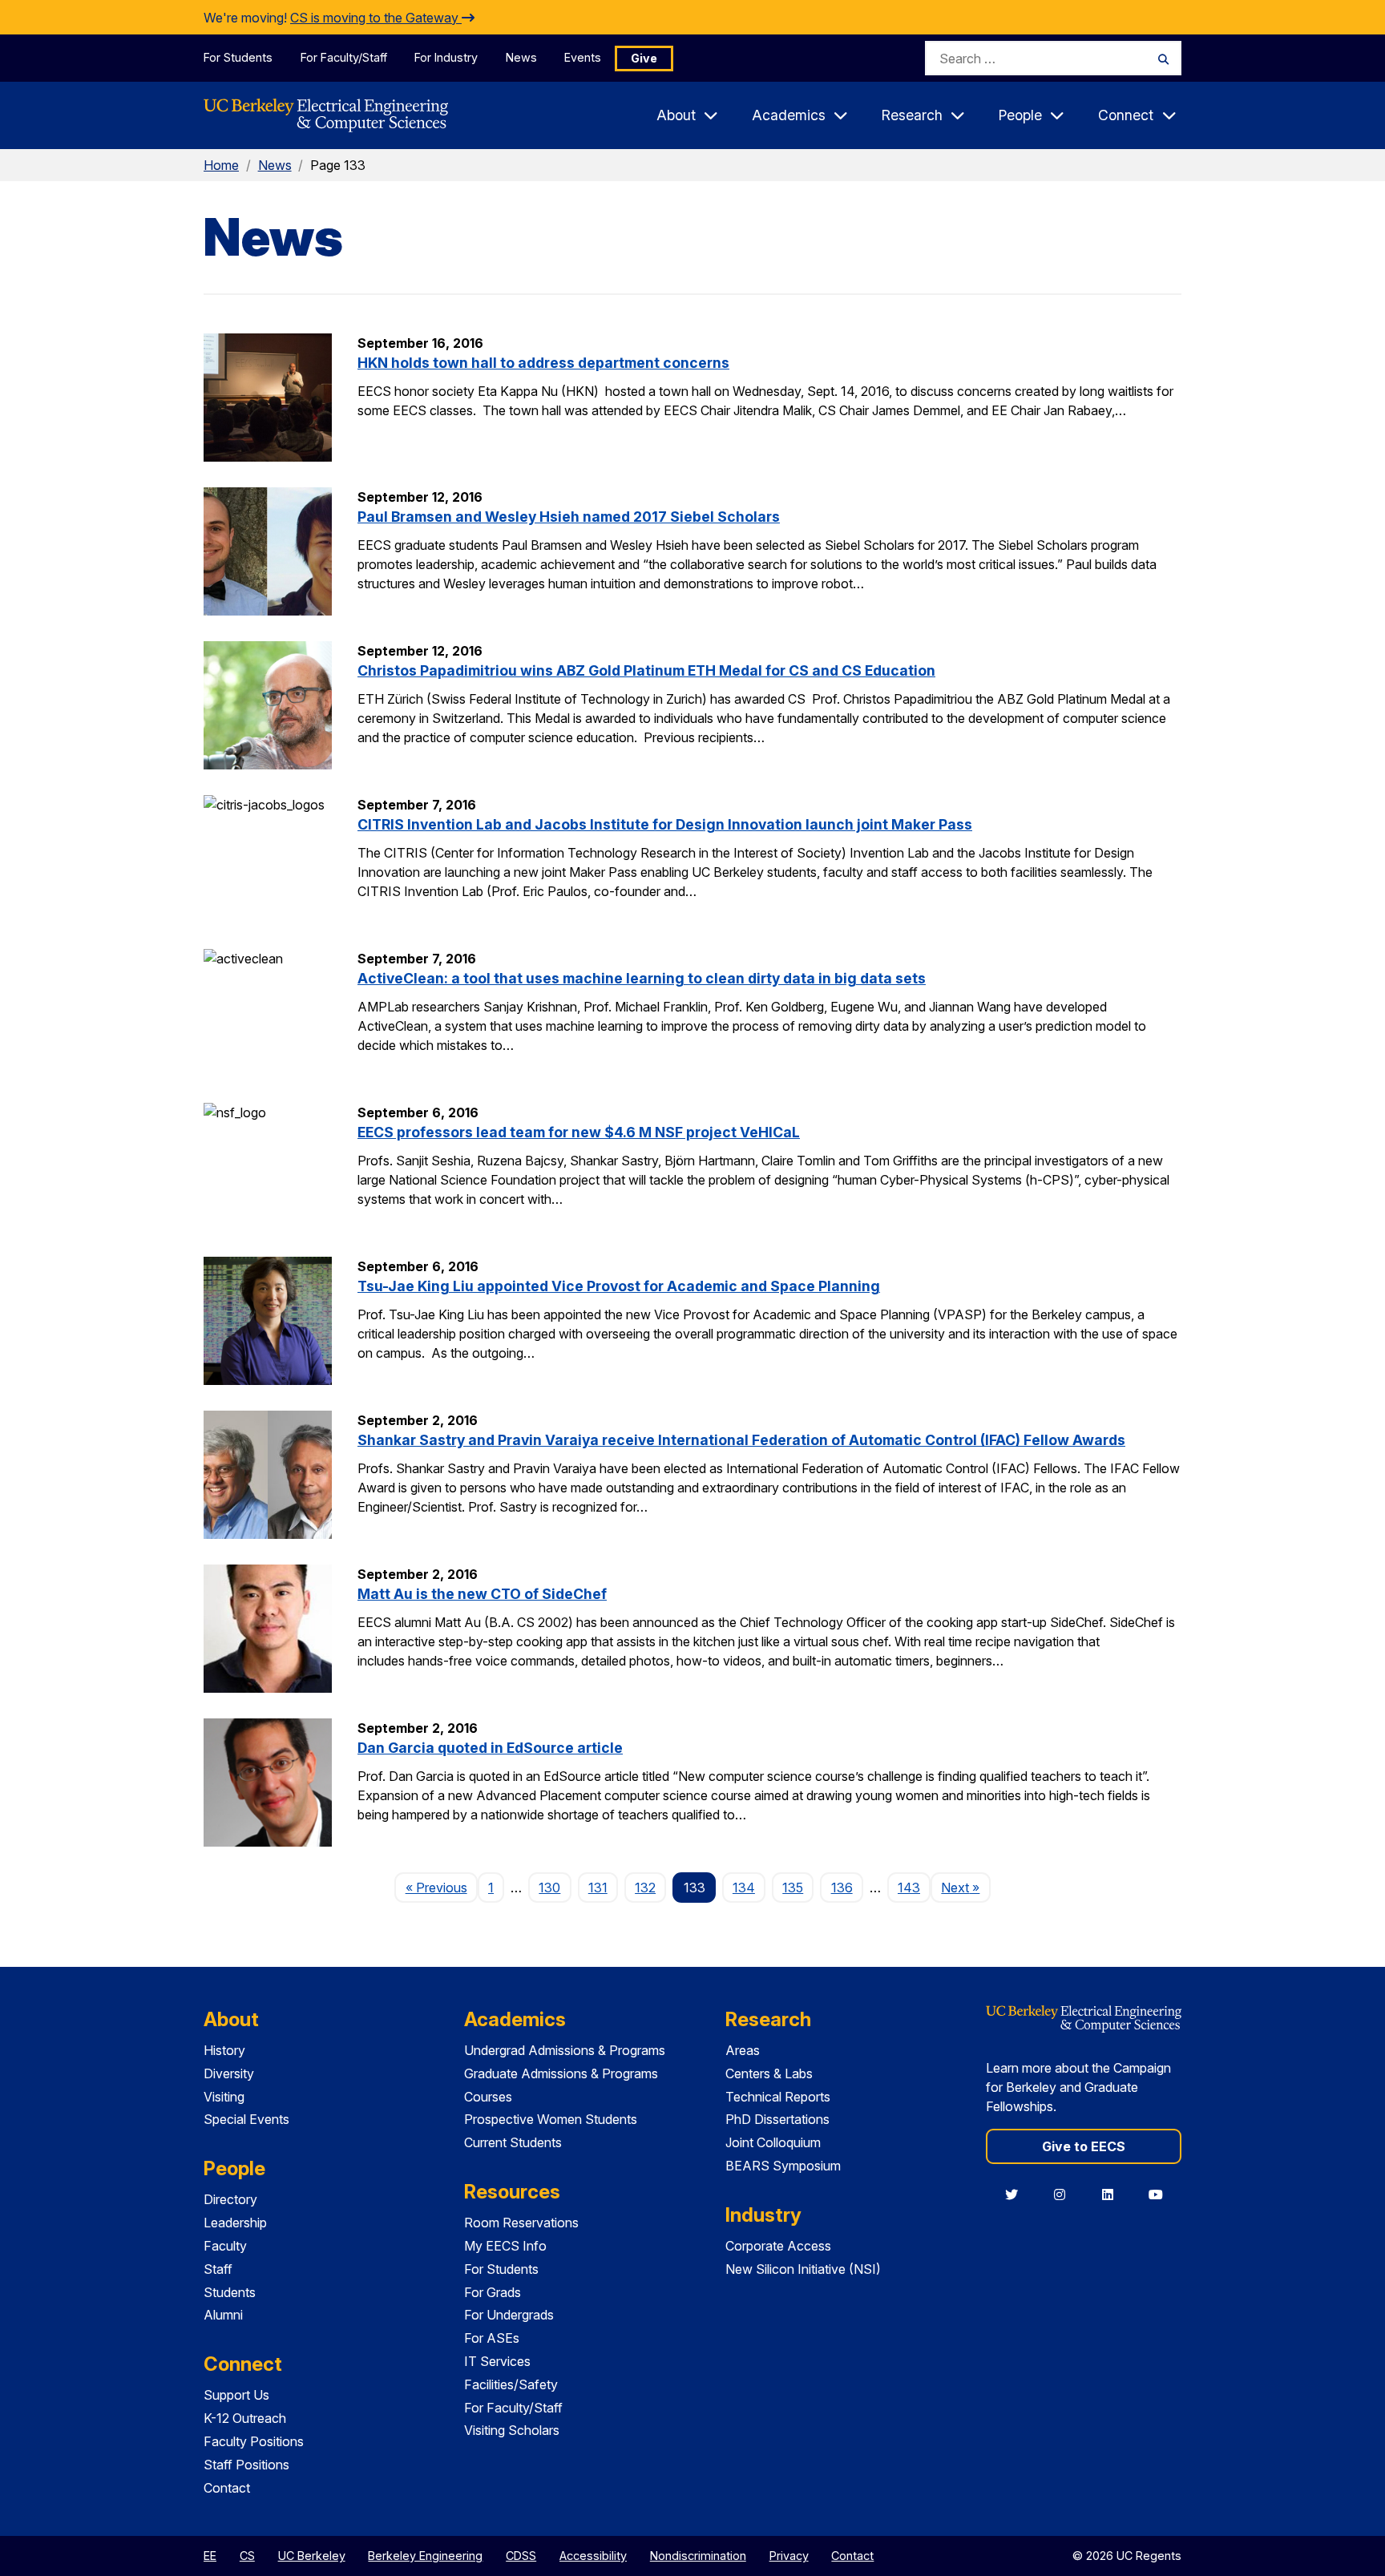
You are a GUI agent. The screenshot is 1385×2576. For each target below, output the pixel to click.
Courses (488, 2097)
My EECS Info (505, 2246)
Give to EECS (1084, 2146)
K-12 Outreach (245, 2418)
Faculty (225, 2246)
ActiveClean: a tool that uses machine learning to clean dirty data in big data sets (642, 978)
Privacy (789, 2556)
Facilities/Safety (511, 2384)
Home (221, 165)
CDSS (521, 2556)
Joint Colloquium (773, 2142)
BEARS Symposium (783, 2166)
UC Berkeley (312, 2556)
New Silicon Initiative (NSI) (803, 2269)
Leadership (235, 2223)
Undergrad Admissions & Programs (565, 2050)
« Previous (441, 1887)
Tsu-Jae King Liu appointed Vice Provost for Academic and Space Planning (619, 1286)
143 (909, 1888)
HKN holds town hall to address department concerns (543, 363)
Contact (227, 2488)
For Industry (446, 57)
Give (644, 58)
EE (210, 2556)
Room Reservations (521, 2223)
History (224, 2050)
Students (230, 2292)
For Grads (493, 2292)
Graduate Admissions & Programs (561, 2073)
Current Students (513, 2142)
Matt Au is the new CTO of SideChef (482, 1594)
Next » (965, 1887)
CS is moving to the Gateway (376, 18)
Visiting (224, 2097)
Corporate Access (778, 2246)
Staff (218, 2269)
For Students (238, 57)
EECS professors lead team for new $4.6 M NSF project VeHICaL (579, 1132)
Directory (230, 2199)
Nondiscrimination (698, 2556)
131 (598, 1888)
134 (744, 1888)
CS (247, 2556)
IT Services (497, 2361)
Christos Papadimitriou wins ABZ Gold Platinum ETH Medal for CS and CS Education (646, 670)
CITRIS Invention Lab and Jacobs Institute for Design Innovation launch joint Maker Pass (665, 824)
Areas (743, 2050)
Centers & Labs (769, 2073)
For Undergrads (509, 2315)
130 (549, 1888)
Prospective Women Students (551, 2119)
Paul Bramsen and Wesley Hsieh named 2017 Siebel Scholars (569, 517)
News (521, 57)
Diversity (229, 2073)
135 (793, 1888)
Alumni (223, 2315)
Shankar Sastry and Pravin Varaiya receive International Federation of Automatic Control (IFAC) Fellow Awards (741, 1440)
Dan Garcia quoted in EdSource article (490, 1748)
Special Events (246, 2119)
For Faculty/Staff (344, 57)
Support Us (236, 2395)
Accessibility (593, 2556)
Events (583, 57)
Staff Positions (246, 2465)
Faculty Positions (254, 2441)
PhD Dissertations (777, 2119)
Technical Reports (778, 2097)
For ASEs (492, 2338)
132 (645, 1888)
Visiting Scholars (512, 2430)
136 (842, 1888)
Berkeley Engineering (425, 2556)
